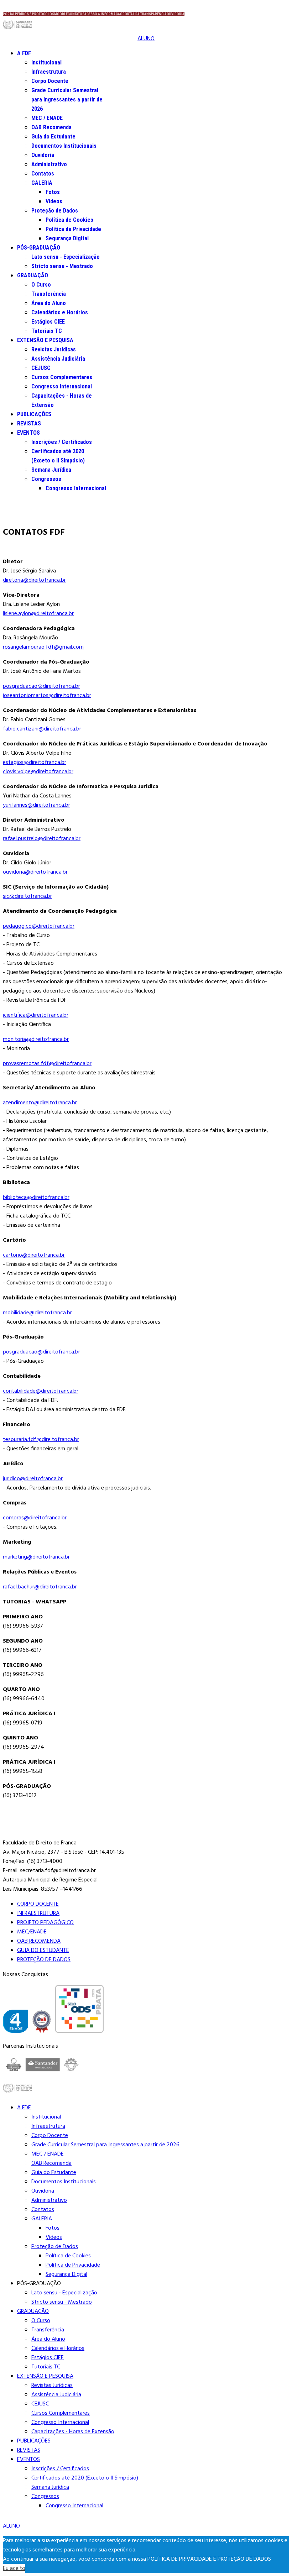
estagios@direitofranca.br (35, 763)
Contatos (43, 174)
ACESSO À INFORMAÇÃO (103, 14)
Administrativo (49, 164)
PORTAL (9, 14)
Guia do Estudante (53, 137)
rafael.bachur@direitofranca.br (40, 1587)
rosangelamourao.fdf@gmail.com (43, 647)
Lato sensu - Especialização (66, 257)
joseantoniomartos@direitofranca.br (47, 696)
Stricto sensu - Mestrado (62, 266)
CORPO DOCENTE (38, 1904)
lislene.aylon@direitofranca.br (38, 614)
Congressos (46, 479)
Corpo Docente (50, 81)
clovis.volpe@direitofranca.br (38, 772)
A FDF (24, 53)
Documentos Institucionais (64, 146)
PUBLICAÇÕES (34, 414)
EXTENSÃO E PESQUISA (45, 340)
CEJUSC (41, 368)
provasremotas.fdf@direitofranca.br (47, 1064)
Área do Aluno (49, 303)
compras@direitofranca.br (35, 1518)
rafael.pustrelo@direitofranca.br (42, 839)
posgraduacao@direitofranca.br (41, 686)
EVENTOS (28, 433)
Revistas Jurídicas (54, 349)
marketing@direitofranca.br (36, 1557)
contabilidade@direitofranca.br (41, 1391)
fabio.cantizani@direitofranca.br (42, 729)
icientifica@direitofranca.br (36, 1015)
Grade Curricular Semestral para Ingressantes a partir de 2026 (67, 100)
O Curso (41, 285)
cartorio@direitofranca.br (34, 1255)
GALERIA (42, 183)
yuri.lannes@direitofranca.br (36, 805)
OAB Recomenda (51, 127)
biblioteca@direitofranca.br (36, 1198)
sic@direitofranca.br (27, 896)
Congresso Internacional (62, 386)
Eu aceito (14, 2569)
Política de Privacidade (73, 229)
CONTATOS (76, 14)
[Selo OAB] (42, 2023)
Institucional (46, 62)
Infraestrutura (49, 72)
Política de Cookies (69, 220)
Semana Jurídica (51, 470)
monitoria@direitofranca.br (36, 1040)
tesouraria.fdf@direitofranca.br (41, 1440)
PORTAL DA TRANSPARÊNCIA (145, 14)
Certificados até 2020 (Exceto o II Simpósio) (85, 2478)
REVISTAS (29, 423)
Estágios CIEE (48, 322)
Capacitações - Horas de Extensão (73, 2432)
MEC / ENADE (47, 118)
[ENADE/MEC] (15, 2023)
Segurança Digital (67, 238)
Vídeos (54, 201)
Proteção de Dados (55, 211)
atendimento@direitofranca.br (40, 1103)
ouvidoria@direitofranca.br (35, 872)
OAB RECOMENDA (39, 1941)
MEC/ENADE (32, 1932)
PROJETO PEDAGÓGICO (45, 1923)
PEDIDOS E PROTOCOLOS (35, 14)
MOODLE (61, 14)
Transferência (49, 294)
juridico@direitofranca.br (33, 1479)
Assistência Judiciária (58, 359)
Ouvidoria (43, 155)
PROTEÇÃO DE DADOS (44, 1960)
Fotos (53, 192)
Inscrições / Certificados (62, 442)
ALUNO (146, 39)
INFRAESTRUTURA (38, 1913)
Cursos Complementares (62, 377)
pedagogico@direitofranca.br (39, 926)
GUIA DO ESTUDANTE (43, 1951)
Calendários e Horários (60, 312)
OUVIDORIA (176, 14)
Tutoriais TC (47, 331)
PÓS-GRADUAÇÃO (39, 248)
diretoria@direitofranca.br (34, 580)
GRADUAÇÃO (33, 275)
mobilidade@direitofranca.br (37, 1313)
